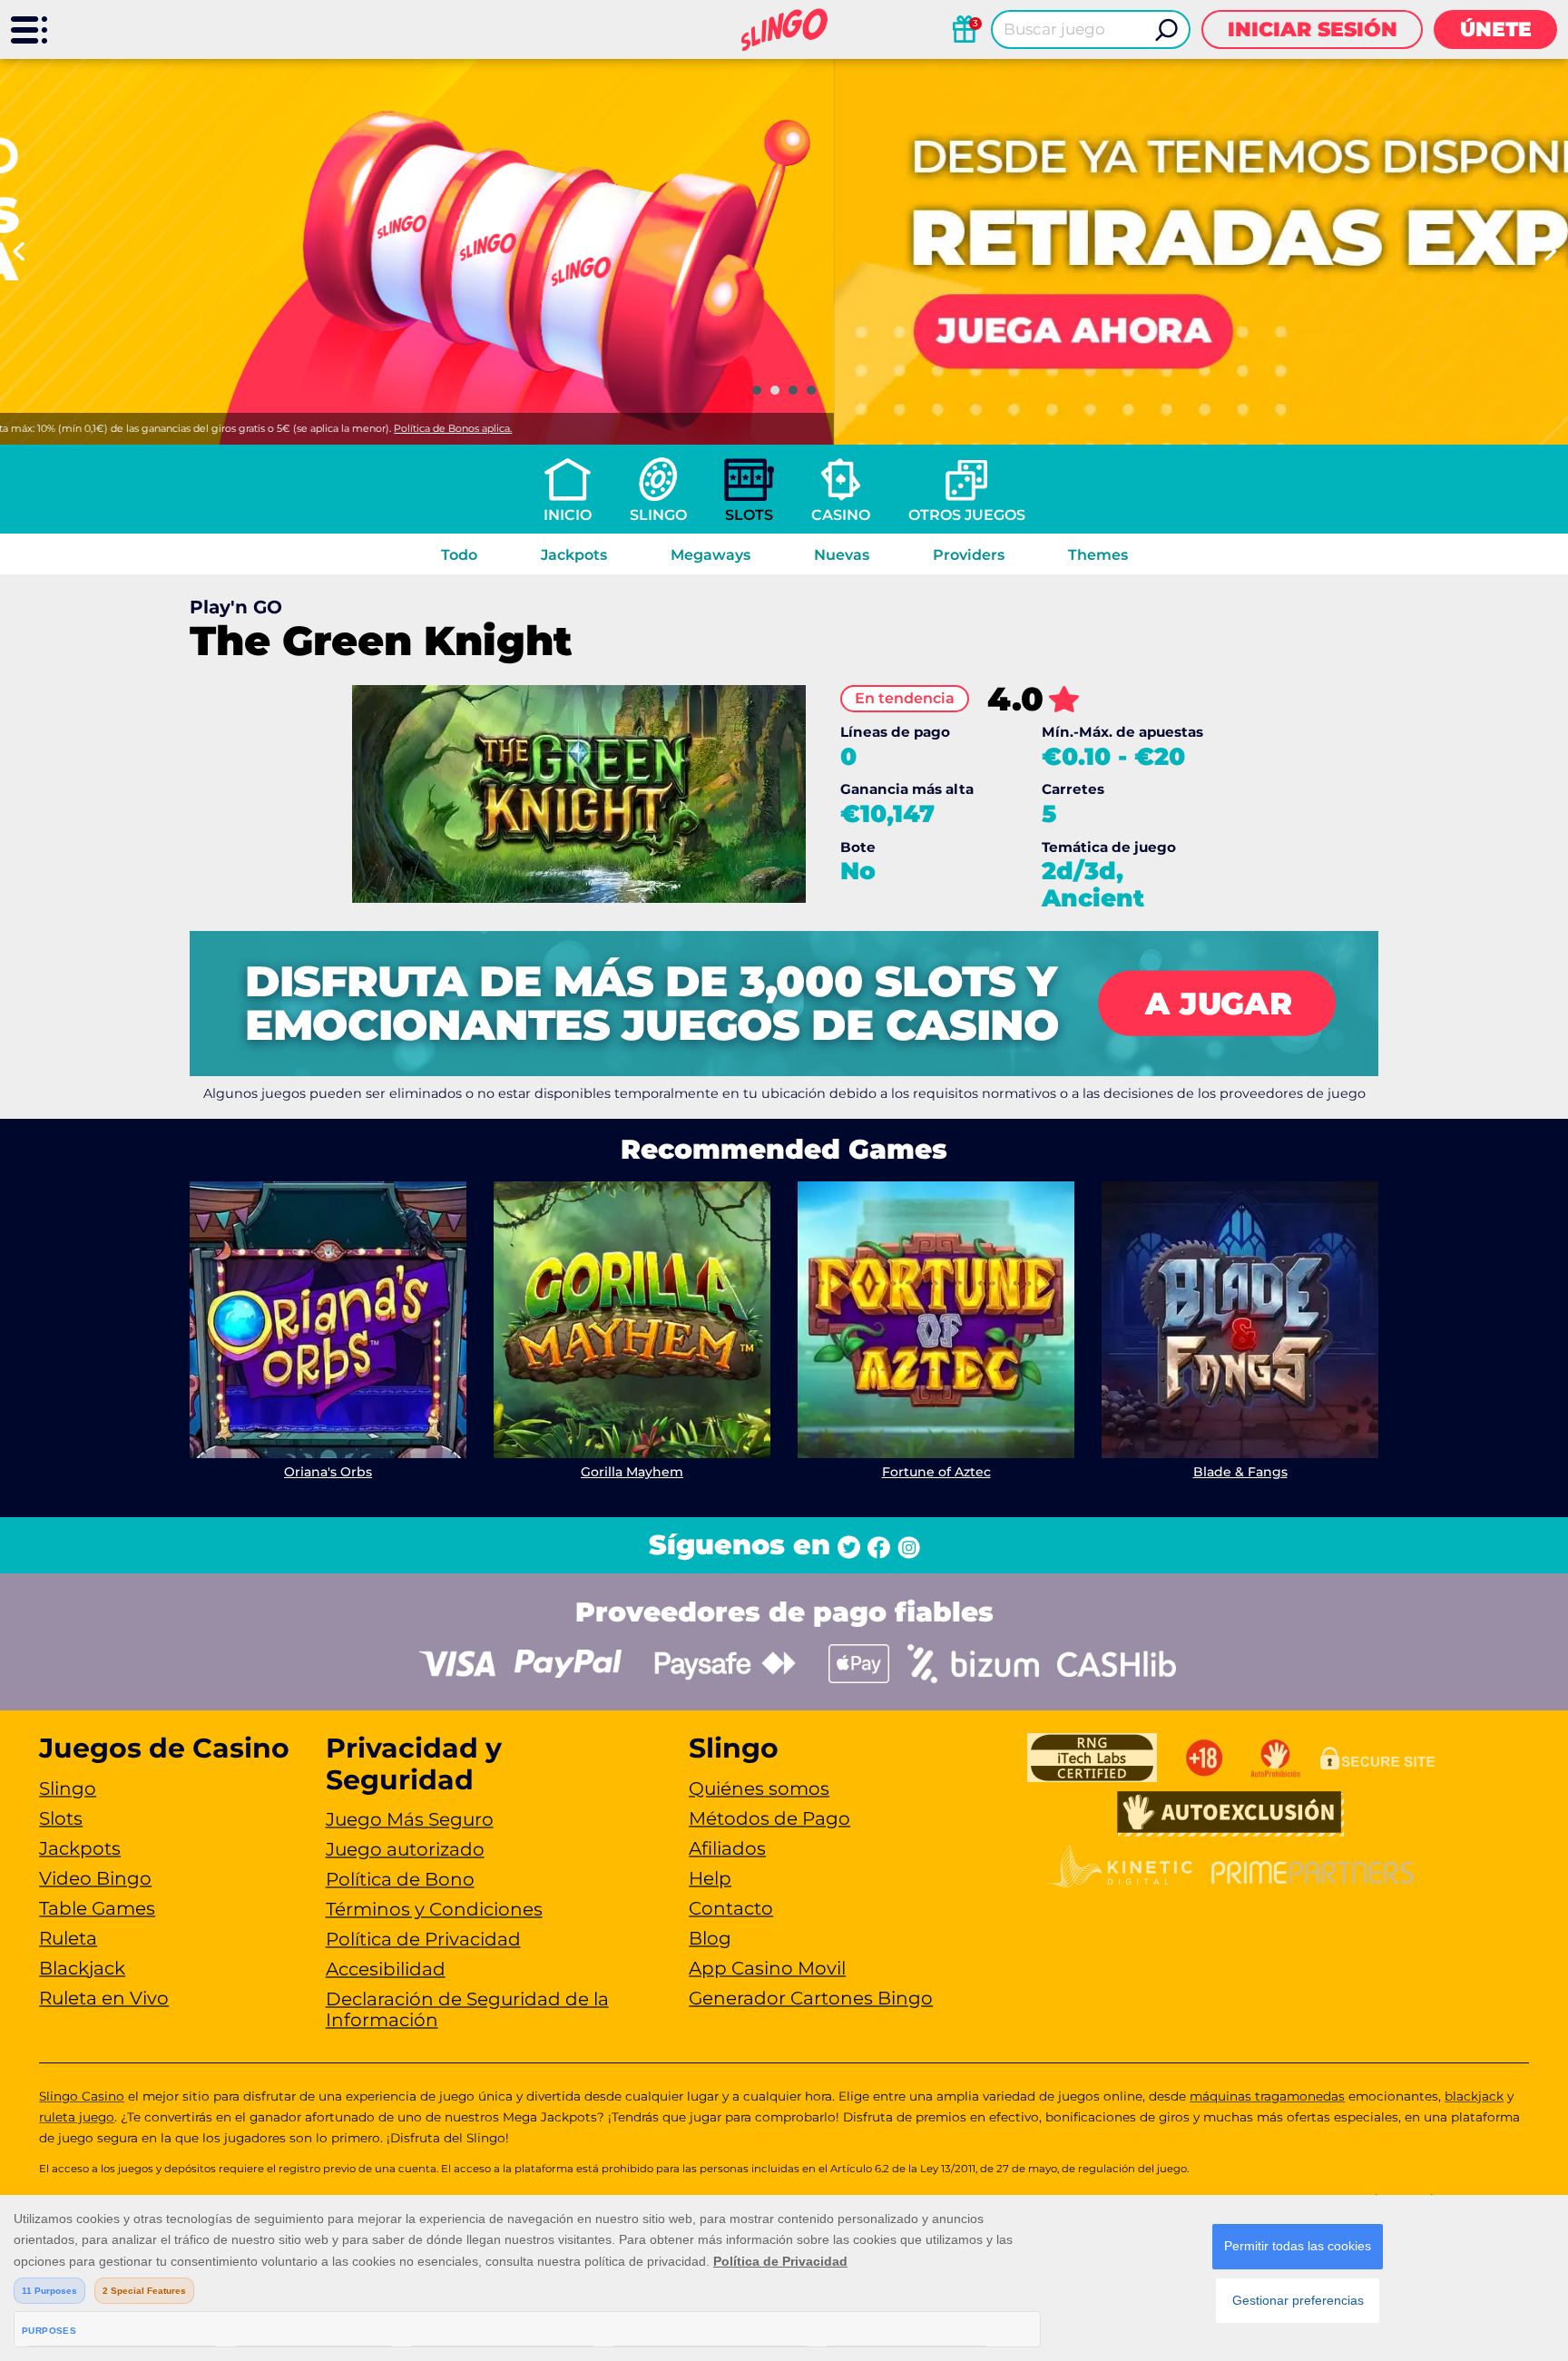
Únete (1496, 29)
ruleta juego (77, 2117)
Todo (459, 555)
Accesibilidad (386, 1969)
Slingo (658, 515)
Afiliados (727, 1848)
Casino (841, 515)
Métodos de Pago (769, 1818)
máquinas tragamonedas (1267, 2096)
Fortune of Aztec (936, 1472)
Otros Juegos (967, 515)
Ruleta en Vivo (104, 1998)
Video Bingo (95, 1878)
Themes (1098, 555)
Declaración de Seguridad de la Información (467, 2009)
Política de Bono (400, 1879)
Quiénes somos (759, 1788)
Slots (749, 515)
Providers (969, 555)
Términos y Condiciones (434, 1909)
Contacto (731, 1908)
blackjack (1474, 2096)
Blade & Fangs (1240, 1472)
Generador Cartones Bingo (811, 1998)
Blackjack (82, 1968)
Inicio (568, 515)
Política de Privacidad (423, 1939)
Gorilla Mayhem (632, 1472)
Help (710, 1878)
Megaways (710, 555)
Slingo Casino (82, 2096)
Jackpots (574, 555)
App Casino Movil (767, 1968)
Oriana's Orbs (328, 1472)
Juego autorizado (405, 1849)
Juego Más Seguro (410, 1819)
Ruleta (68, 1938)
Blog (710, 1938)
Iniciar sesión (1313, 29)
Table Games (97, 1908)
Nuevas (842, 555)
